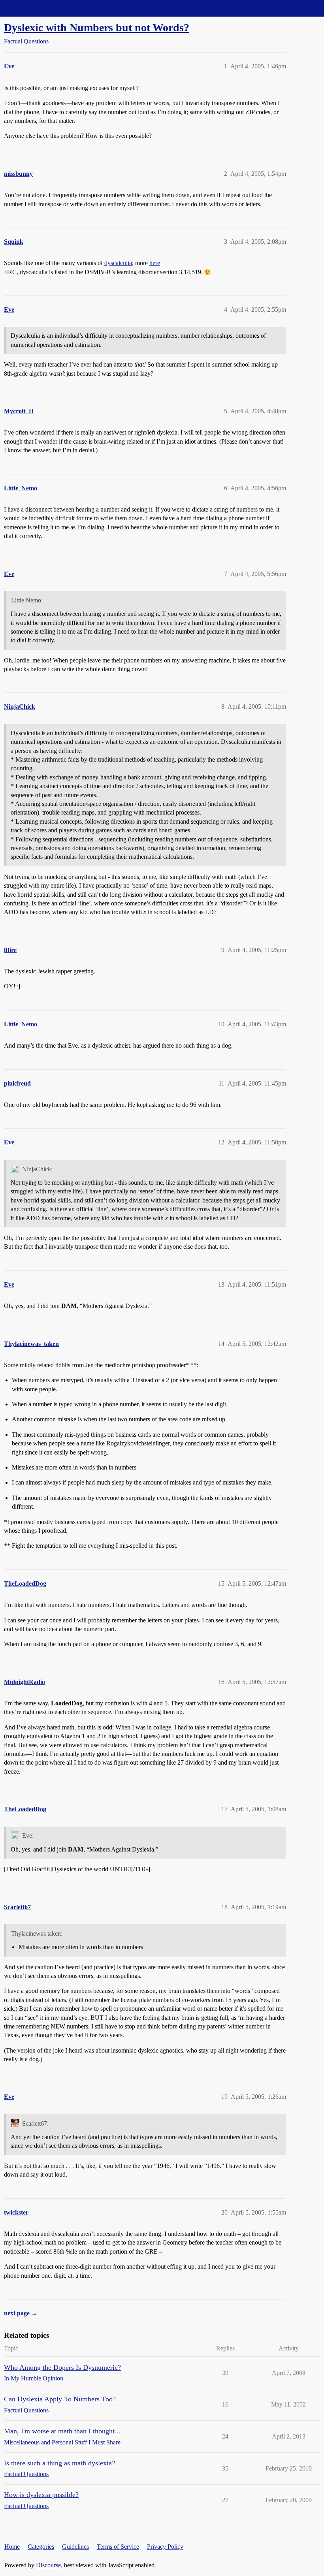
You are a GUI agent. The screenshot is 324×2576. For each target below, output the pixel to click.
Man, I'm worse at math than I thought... (62, 2431)
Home (12, 2547)
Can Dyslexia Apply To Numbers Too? (60, 2399)
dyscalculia (118, 263)
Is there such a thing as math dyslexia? (59, 2463)
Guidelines (75, 2547)
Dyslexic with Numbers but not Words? (97, 27)
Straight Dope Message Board (41, 8)
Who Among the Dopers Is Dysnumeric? (62, 2367)
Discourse (48, 2565)
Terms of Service (118, 2547)
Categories (41, 2547)
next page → (21, 2313)
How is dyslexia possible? (41, 2495)
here (155, 263)
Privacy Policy (165, 2547)
